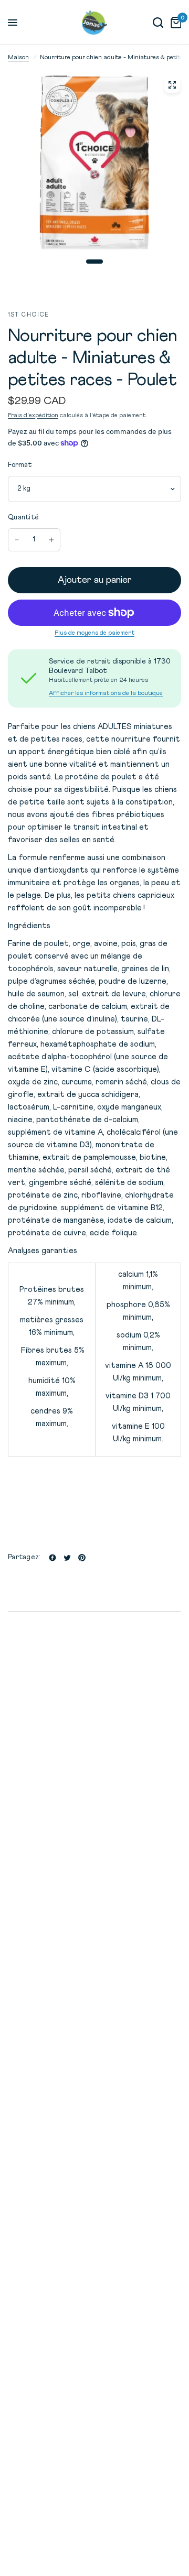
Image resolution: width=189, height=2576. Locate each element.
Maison (18, 58)
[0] (174, 23)
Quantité (23, 518)
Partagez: (24, 1557)
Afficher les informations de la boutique (106, 693)
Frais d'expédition (33, 416)
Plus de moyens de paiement (94, 633)
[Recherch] (158, 23)
